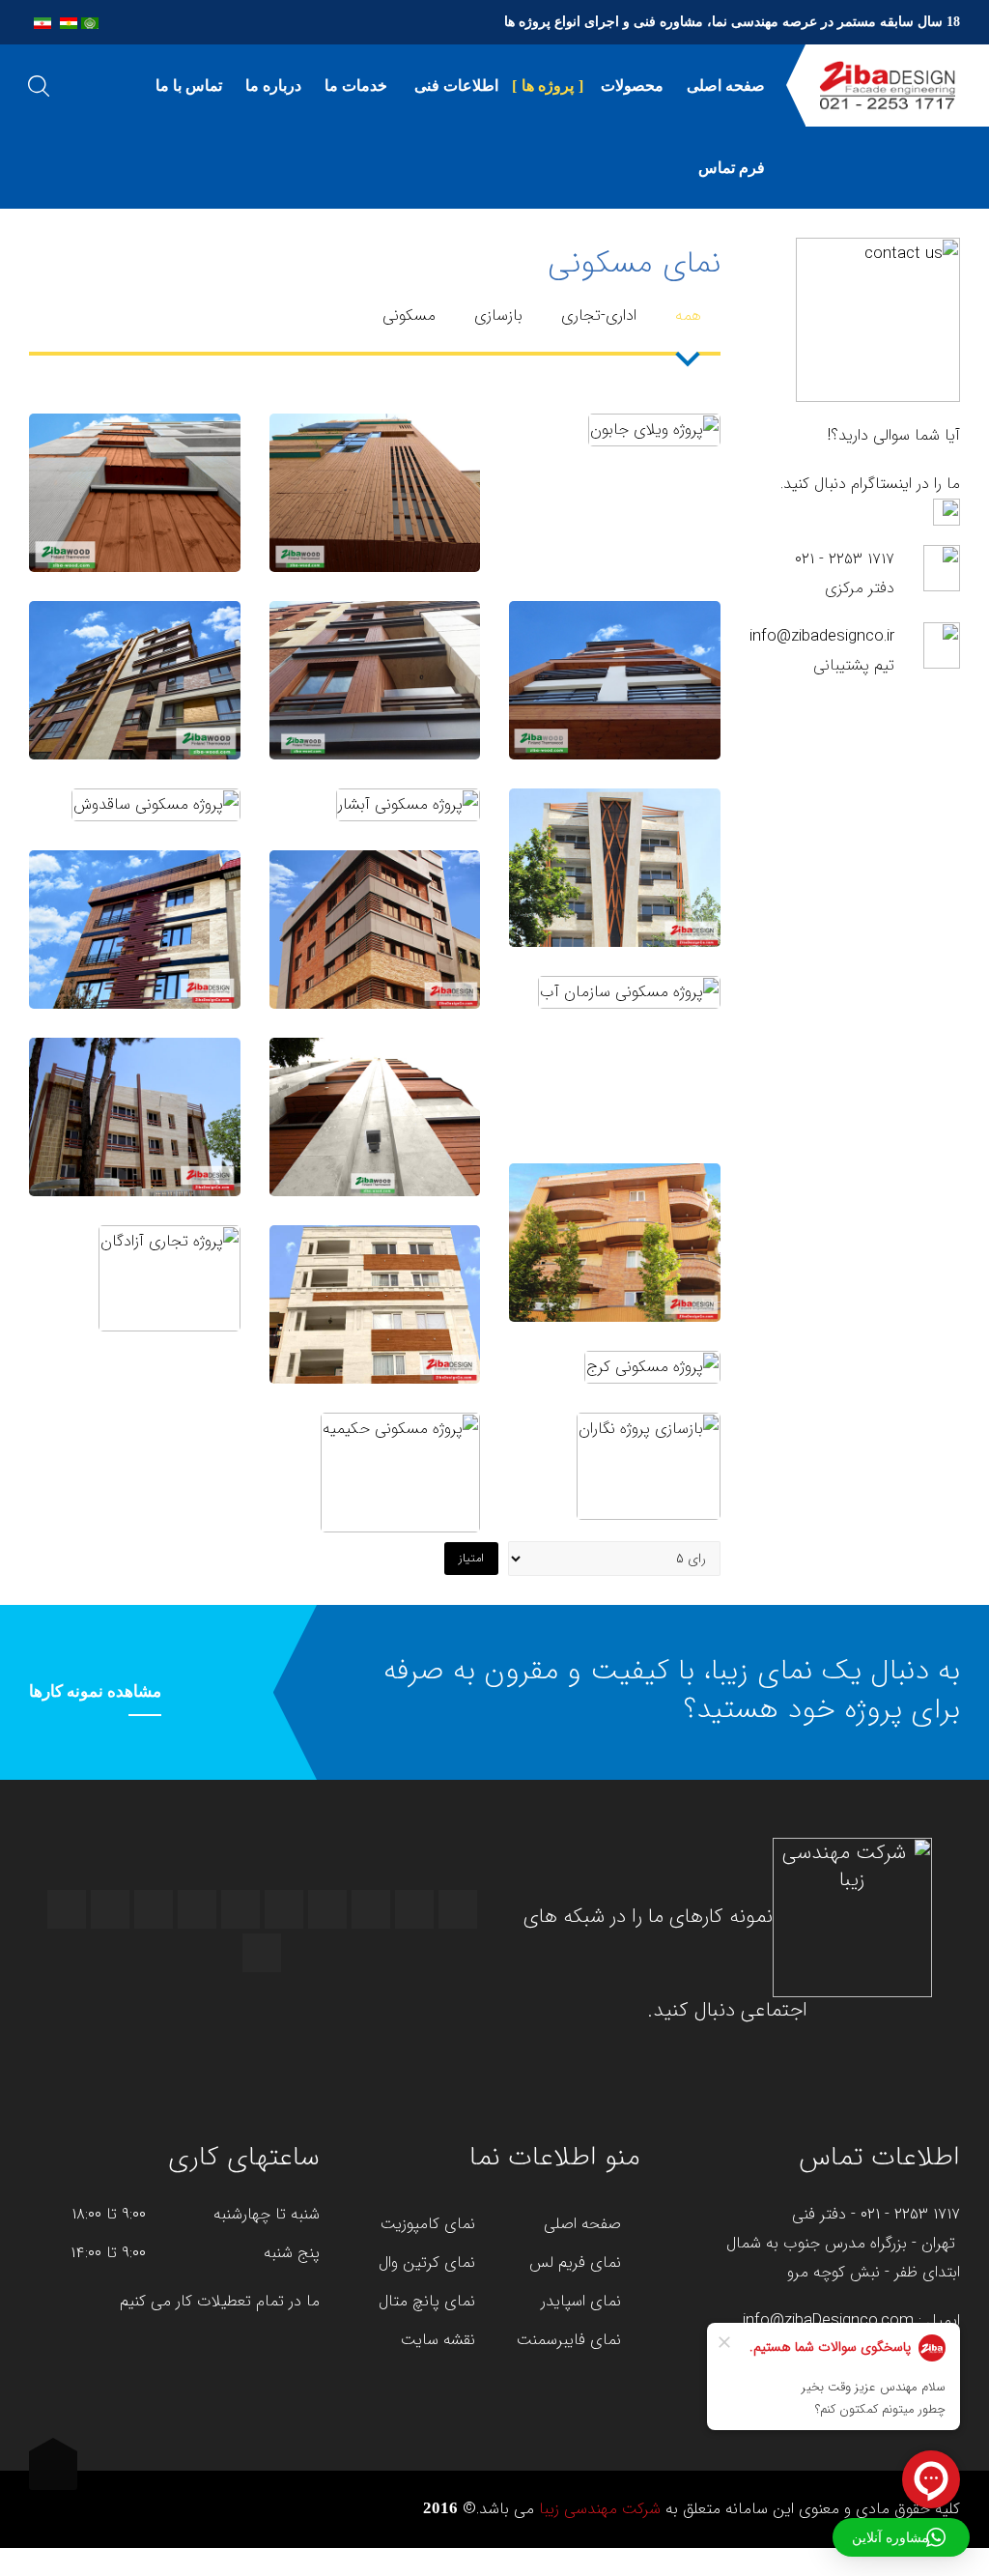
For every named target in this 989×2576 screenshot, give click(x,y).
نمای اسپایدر (581, 2302)
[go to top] (53, 2471)
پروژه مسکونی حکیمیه (401, 1470)
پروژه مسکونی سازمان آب (629, 1002)
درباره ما (273, 86)
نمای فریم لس (575, 2263)
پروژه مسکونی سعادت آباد (375, 677)
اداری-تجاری (599, 316)
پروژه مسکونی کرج (652, 1377)
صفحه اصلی (726, 86)
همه (688, 316)
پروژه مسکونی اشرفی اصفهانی (134, 926)
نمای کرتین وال (427, 2263)
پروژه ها (548, 86)
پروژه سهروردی (615, 677)
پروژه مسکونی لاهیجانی (615, 865)
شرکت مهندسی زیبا (600, 2509)
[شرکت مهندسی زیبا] (888, 85)
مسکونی (409, 316)
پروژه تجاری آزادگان (170, 1275)
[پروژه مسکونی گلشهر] (374, 1239)
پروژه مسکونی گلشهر (614, 1240)
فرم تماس (732, 168)
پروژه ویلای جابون (654, 440)
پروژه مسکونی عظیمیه (375, 1114)
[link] (615, 752)
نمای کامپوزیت (428, 2224)
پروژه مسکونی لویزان (134, 490)
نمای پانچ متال (427, 2302)
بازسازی (498, 316)
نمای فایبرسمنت (569, 2340)
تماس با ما (187, 86)
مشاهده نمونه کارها (95, 1691)
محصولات (630, 86)
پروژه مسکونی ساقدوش (156, 815)
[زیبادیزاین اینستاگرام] (947, 511)
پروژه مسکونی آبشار (409, 815)
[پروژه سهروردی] (615, 608)
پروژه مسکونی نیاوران (375, 490)
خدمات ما (356, 86)
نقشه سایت (438, 2340)
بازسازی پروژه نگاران (648, 1463)
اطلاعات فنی (454, 86)
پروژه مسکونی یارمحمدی (134, 677)
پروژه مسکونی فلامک (375, 927)
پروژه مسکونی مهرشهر (134, 1114)
